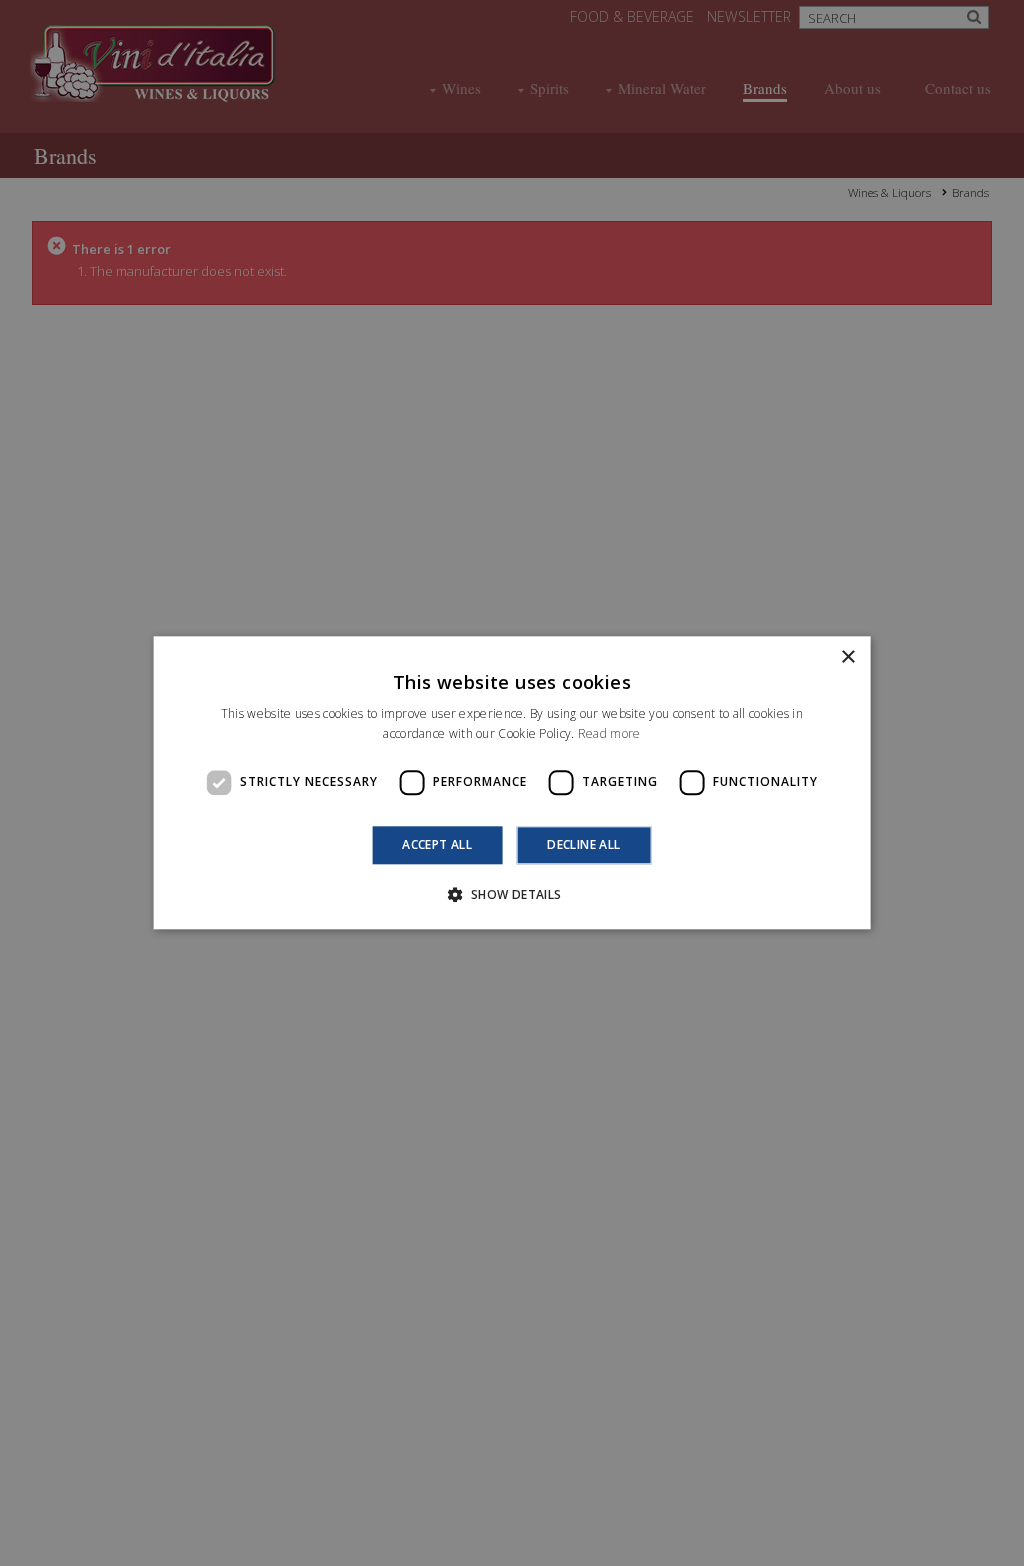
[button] (511, 895)
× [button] (847, 657)
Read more (609, 734)
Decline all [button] (583, 844)
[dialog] (512, 783)
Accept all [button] (437, 844)
